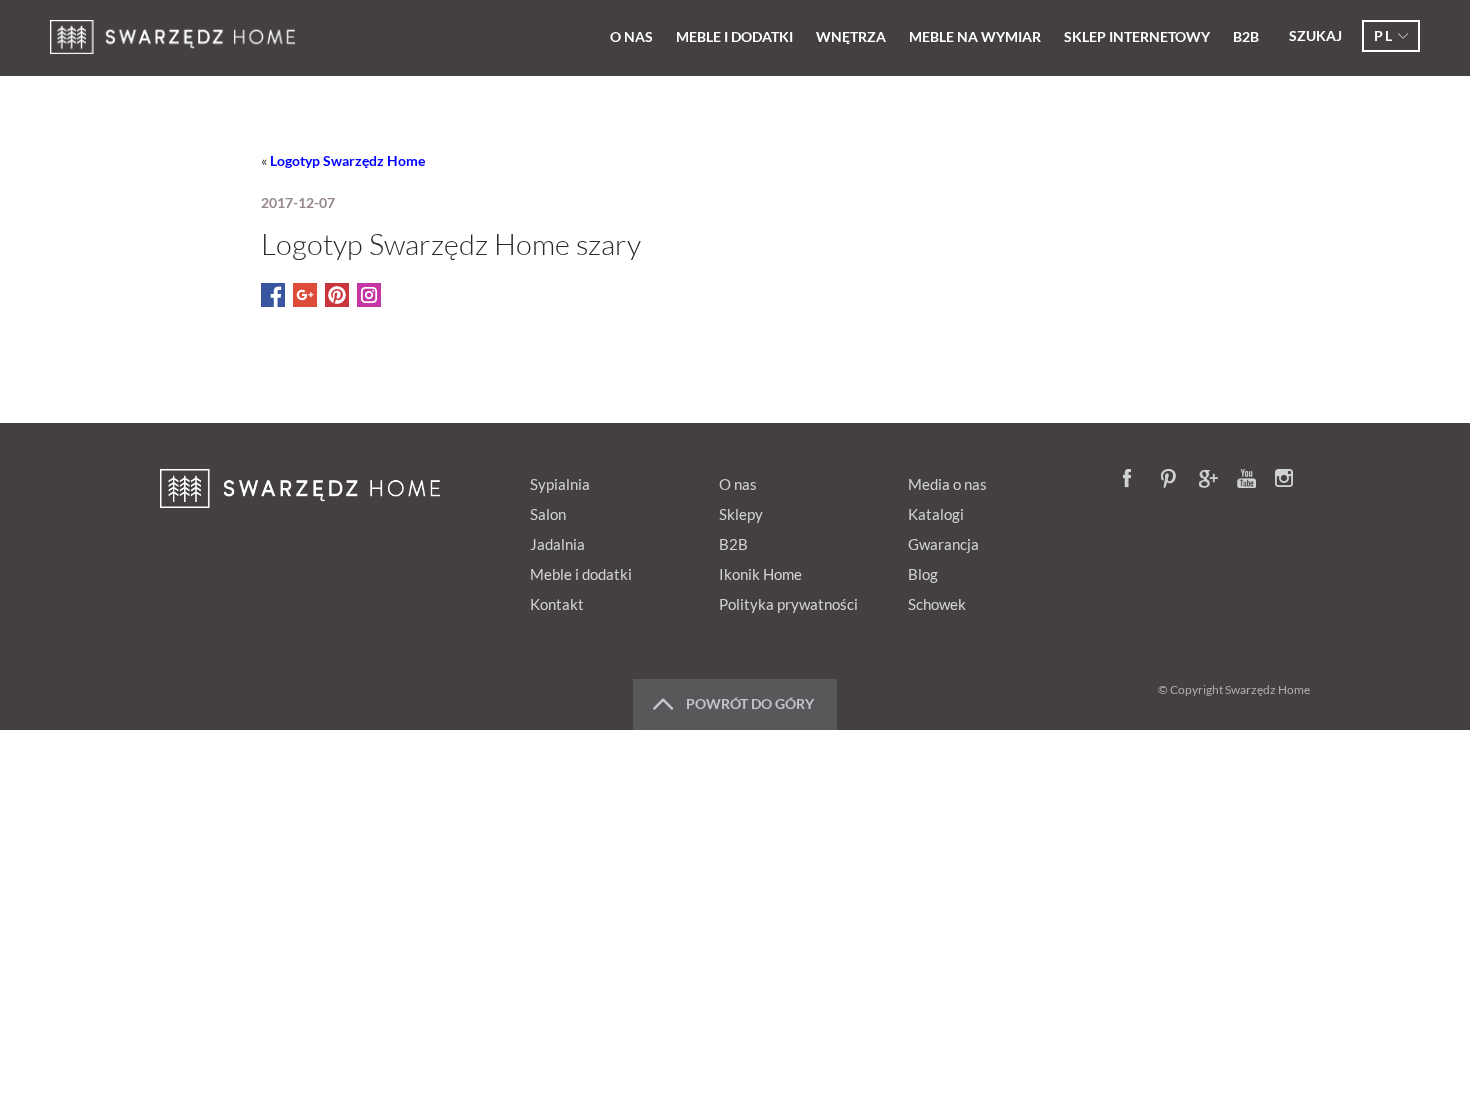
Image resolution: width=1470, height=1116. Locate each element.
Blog (923, 574)
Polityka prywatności (788, 604)
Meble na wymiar (975, 36)
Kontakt (557, 604)
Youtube (1247, 480)
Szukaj (1315, 35)
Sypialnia (560, 484)
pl (1383, 35)
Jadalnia (557, 544)
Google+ (1209, 480)
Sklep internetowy (1137, 36)
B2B (1246, 36)
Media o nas (947, 484)
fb (1133, 480)
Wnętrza (851, 36)
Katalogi (936, 514)
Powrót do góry (750, 703)
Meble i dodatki (734, 36)
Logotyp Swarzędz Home (347, 160)
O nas (631, 36)
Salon (548, 514)
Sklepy (741, 514)
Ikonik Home (760, 574)
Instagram (1285, 480)
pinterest (1171, 480)
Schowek (937, 604)
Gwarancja (943, 544)
